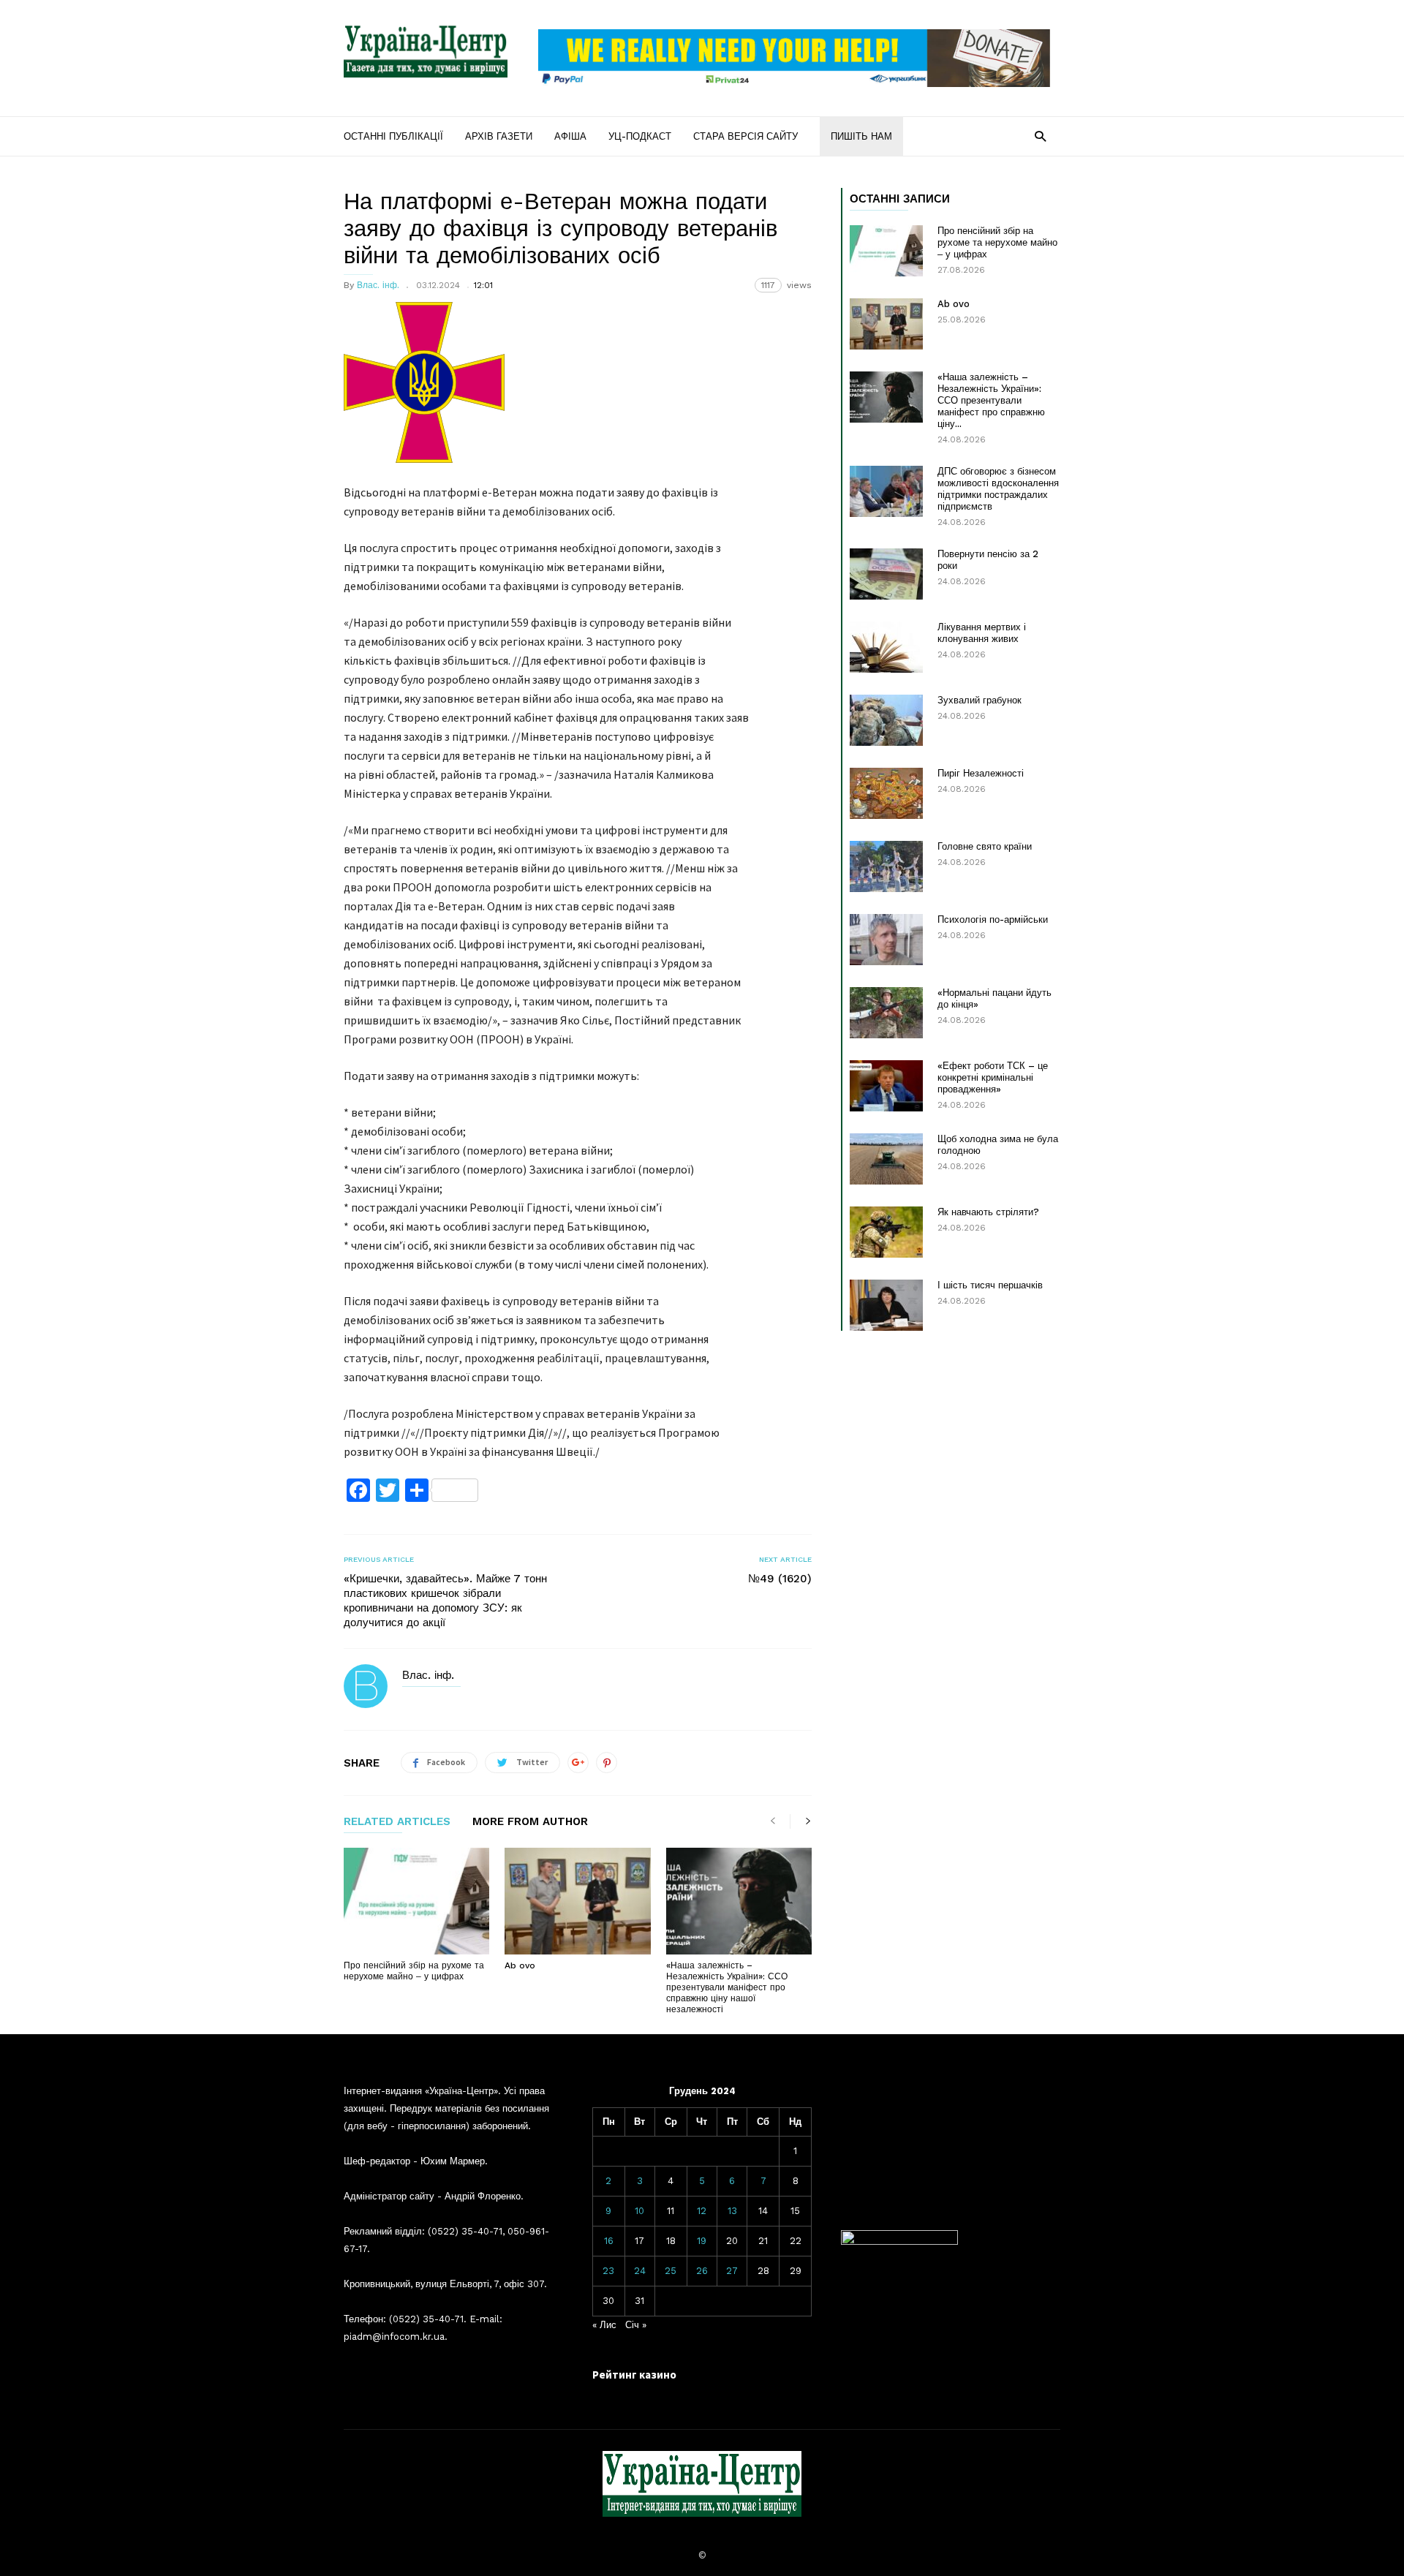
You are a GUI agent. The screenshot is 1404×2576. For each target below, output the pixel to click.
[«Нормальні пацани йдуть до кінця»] (886, 1013)
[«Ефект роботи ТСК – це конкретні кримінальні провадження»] (886, 1086)
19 (702, 2241)
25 (671, 2271)
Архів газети (499, 136)
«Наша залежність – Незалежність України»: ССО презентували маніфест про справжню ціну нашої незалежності (727, 1987)
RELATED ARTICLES (397, 1822)
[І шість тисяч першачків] (886, 1305)
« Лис (604, 2325)
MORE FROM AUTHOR (530, 1822)
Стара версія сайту (746, 136)
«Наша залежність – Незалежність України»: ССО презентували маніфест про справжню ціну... (991, 400)
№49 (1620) (780, 1579)
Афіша (570, 136)
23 (608, 2271)
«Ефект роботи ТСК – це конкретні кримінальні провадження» (993, 1077)
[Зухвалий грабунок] (886, 720)
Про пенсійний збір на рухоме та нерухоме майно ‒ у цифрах (414, 1971)
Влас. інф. (378, 285)
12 (702, 2211)
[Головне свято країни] (886, 866)
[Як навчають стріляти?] (886, 1232)
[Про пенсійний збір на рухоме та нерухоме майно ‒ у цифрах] (416, 1901)
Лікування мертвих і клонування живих (982, 633)
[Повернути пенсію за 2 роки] (886, 574)
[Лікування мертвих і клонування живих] (886, 647)
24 (640, 2271)
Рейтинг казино (634, 2375)
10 (639, 2211)
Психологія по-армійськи (993, 919)
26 (702, 2271)
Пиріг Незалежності (981, 773)
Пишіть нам (861, 136)
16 (609, 2241)
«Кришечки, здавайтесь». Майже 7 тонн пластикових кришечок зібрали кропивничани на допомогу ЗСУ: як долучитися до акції (445, 1601)
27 (732, 2271)
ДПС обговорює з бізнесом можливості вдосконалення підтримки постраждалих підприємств (998, 489)
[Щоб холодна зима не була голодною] (886, 1159)
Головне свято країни (985, 846)
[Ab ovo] (577, 1901)
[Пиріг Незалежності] (886, 793)
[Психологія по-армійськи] (886, 940)
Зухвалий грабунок (980, 700)
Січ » (636, 2325)
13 (732, 2211)
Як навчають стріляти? (988, 1212)
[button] (1040, 136)
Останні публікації (393, 136)
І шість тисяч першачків (990, 1285)
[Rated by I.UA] (899, 2241)
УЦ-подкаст (640, 136)
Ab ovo (520, 1965)
